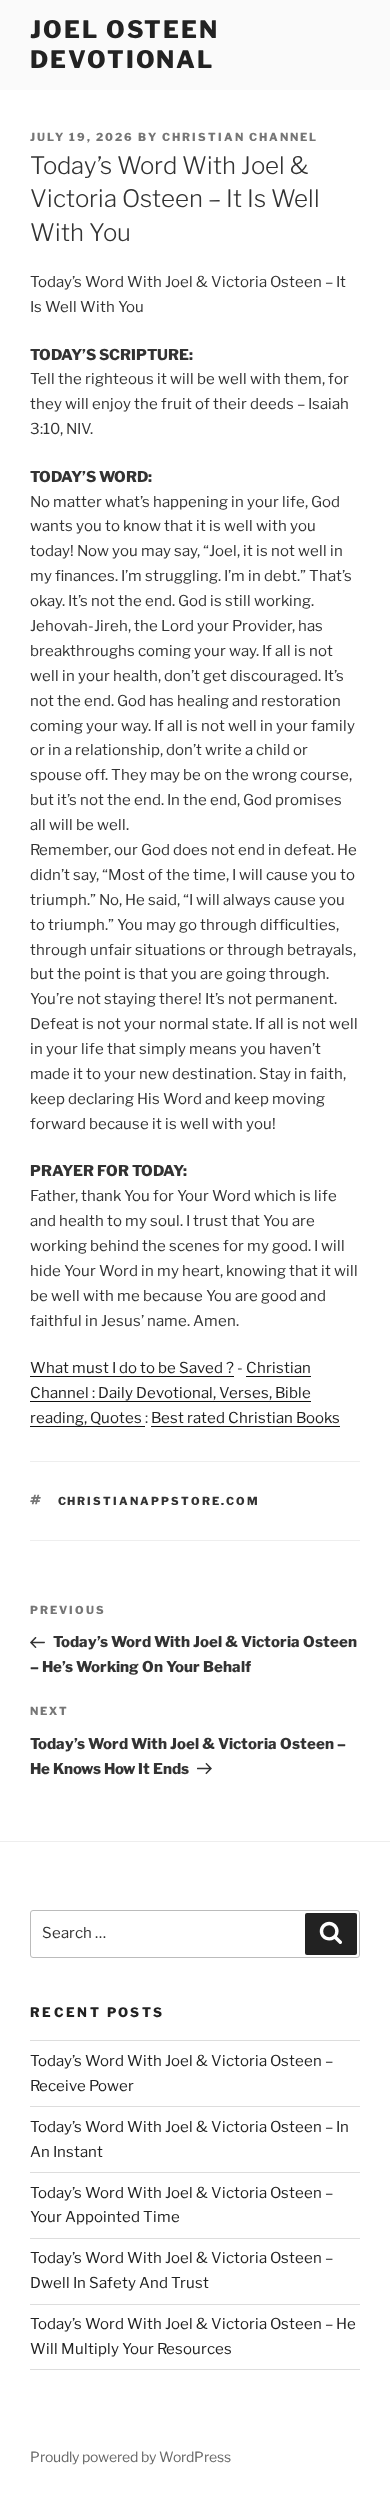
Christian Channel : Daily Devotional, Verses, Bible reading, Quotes (170, 1393)
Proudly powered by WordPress (130, 2456)
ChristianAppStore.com (159, 1501)
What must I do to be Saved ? (132, 1368)
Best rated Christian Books (245, 1418)
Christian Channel (240, 137)
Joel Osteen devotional (124, 44)
